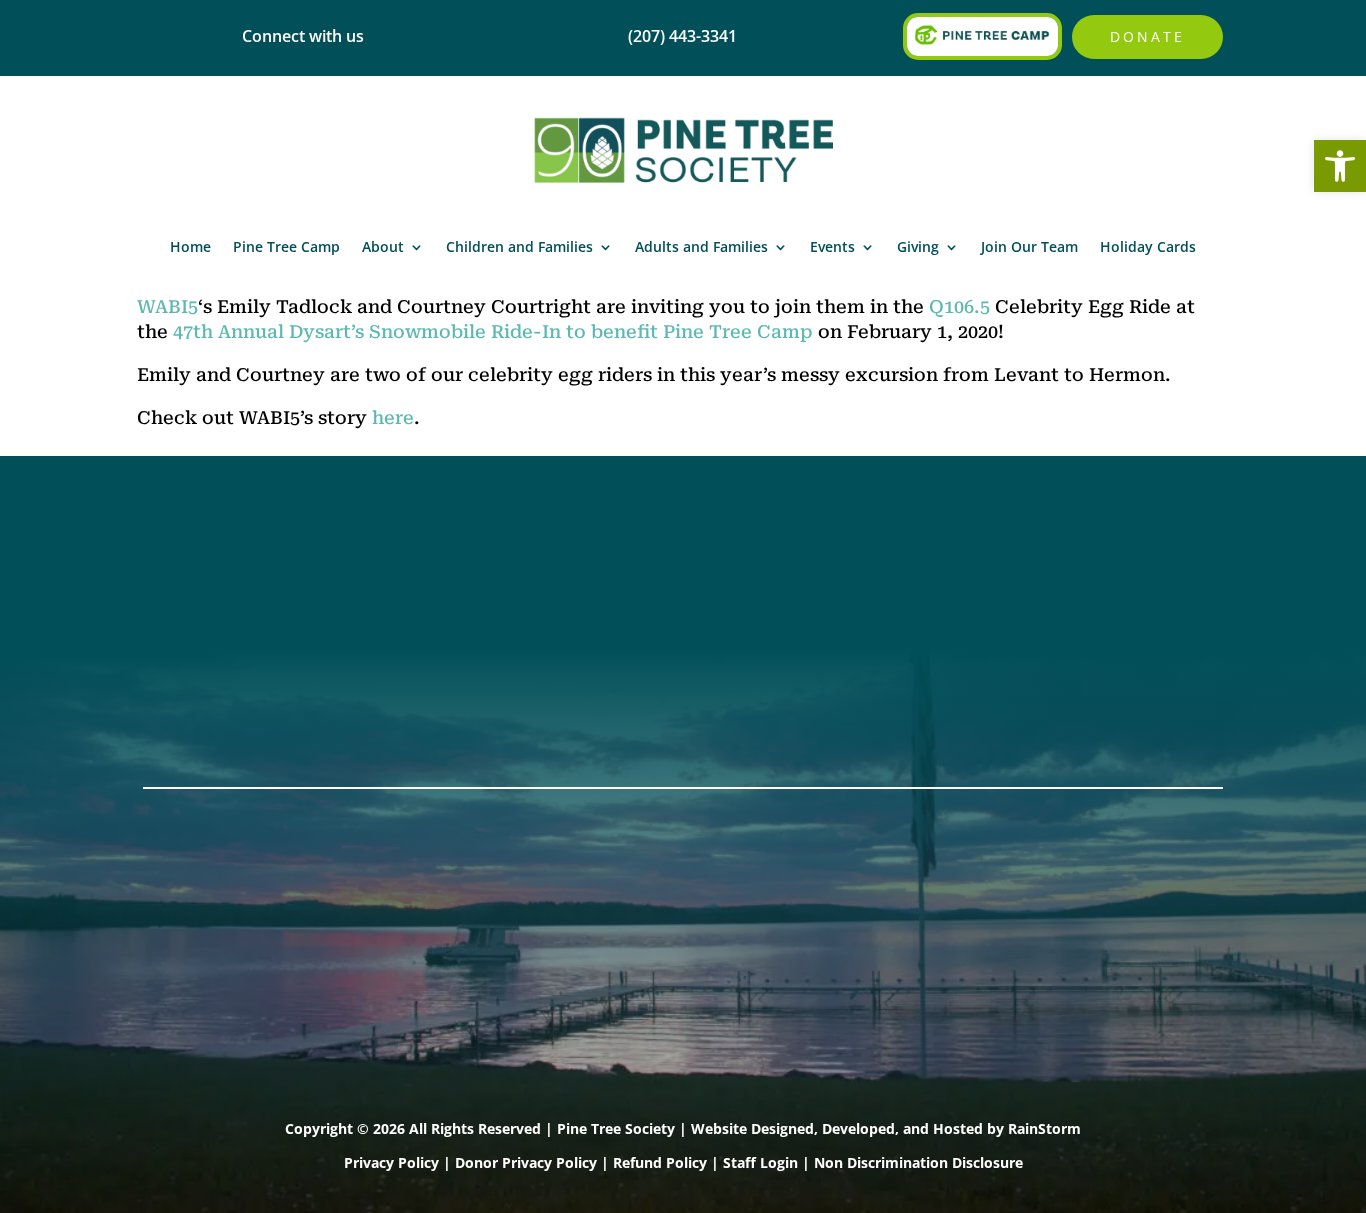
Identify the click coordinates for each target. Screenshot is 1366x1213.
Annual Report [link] (649, 567)
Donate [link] (1147, 36)
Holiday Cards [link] (1148, 246)
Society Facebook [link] (216, 567)
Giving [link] (918, 246)
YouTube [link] (181, 697)
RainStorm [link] (1044, 1128)
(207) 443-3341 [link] (426, 567)
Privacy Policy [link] (391, 1162)
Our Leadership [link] (654, 619)
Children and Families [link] (519, 246)
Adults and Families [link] (701, 246)
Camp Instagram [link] (213, 645)
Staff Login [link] (760, 1162)
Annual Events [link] (1093, 567)
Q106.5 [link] (959, 306)
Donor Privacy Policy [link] (526, 1162)
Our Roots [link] (631, 593)
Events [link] (832, 246)
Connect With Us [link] (436, 593)
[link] (1340, 166)
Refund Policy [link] (660, 1162)
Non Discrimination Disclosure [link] (918, 1162)
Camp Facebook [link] (211, 619)
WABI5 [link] (167, 306)
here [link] (393, 417)
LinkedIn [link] (179, 671)
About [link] (383, 246)
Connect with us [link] (303, 36)
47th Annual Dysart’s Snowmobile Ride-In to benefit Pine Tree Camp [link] (493, 331)
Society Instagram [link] (219, 593)
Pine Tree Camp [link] (286, 246)
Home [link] (190, 246)
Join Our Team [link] (1029, 246)
